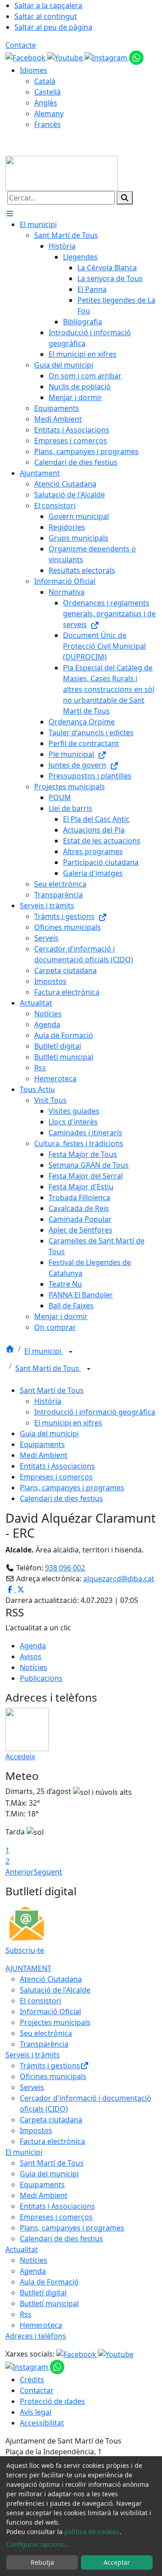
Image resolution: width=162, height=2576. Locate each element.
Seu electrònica (46, 2033)
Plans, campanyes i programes (72, 1488)
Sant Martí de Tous (48, 1368)
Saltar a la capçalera (48, 5)
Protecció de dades (52, 2401)
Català (45, 81)
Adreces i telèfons (36, 2336)
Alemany (49, 114)
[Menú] (10, 214)
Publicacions (41, 1678)
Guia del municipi (49, 1434)
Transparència (44, 2044)
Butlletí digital (43, 2293)
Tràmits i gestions (50, 2066)
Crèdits (32, 2380)
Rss (26, 2314)
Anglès (46, 103)
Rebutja (42, 2562)
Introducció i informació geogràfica (95, 1412)
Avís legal (36, 2412)
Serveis (32, 2087)
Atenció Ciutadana (51, 1979)
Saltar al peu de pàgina (53, 27)
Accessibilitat (42, 2423)
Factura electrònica (52, 2141)
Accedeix (20, 1757)
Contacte (21, 45)
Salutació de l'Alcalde (55, 1990)
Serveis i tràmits (33, 2055)
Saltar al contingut (46, 16)
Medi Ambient (44, 1455)
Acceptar (117, 2562)
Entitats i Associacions (57, 1466)
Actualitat (22, 2249)
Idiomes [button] (34, 70)
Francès (47, 124)
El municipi (44, 1351)
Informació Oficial (50, 2012)
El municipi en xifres (68, 1423)
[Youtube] (66, 57)
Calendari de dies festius (61, 1498)
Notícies (34, 1667)
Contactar (37, 2390)
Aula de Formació (49, 2282)
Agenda (33, 1646)
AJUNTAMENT (28, 1968)
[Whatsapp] (136, 57)
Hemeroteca (41, 2325)
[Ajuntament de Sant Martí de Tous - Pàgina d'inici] (62, 173)
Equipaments (42, 1444)
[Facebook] (26, 57)
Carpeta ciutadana (51, 2120)
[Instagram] (107, 57)
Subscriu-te (25, 1950)
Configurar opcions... (38, 2544)
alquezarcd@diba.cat (119, 1579)
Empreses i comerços (56, 1477)
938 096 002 (65, 1568)
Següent (48, 1872)
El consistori (40, 2001)
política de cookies (92, 2532)
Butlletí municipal (49, 2303)
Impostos (36, 2130)
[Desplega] (71, 1352)
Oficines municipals (53, 2076)
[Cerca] (125, 198)
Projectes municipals (55, 2022)
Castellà (47, 92)
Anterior (20, 1872)
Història (48, 1401)
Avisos (31, 1657)
